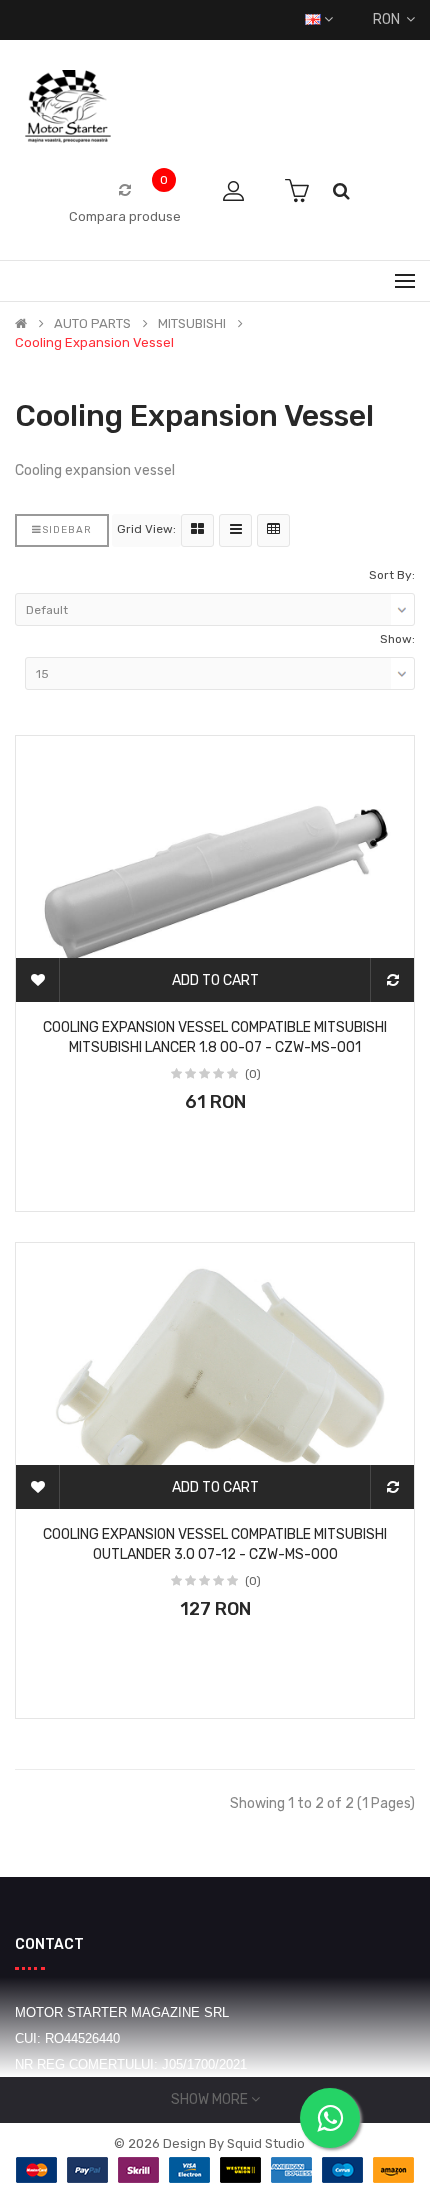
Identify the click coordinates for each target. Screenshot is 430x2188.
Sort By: (392, 575)
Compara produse (125, 216)
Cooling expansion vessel (94, 343)
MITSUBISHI (192, 324)
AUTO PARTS (92, 324)
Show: (397, 639)
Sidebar (67, 530)
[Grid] (197, 530)
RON (389, 19)
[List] (235, 530)
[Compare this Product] (392, 980)
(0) (253, 1074)
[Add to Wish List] (38, 980)
